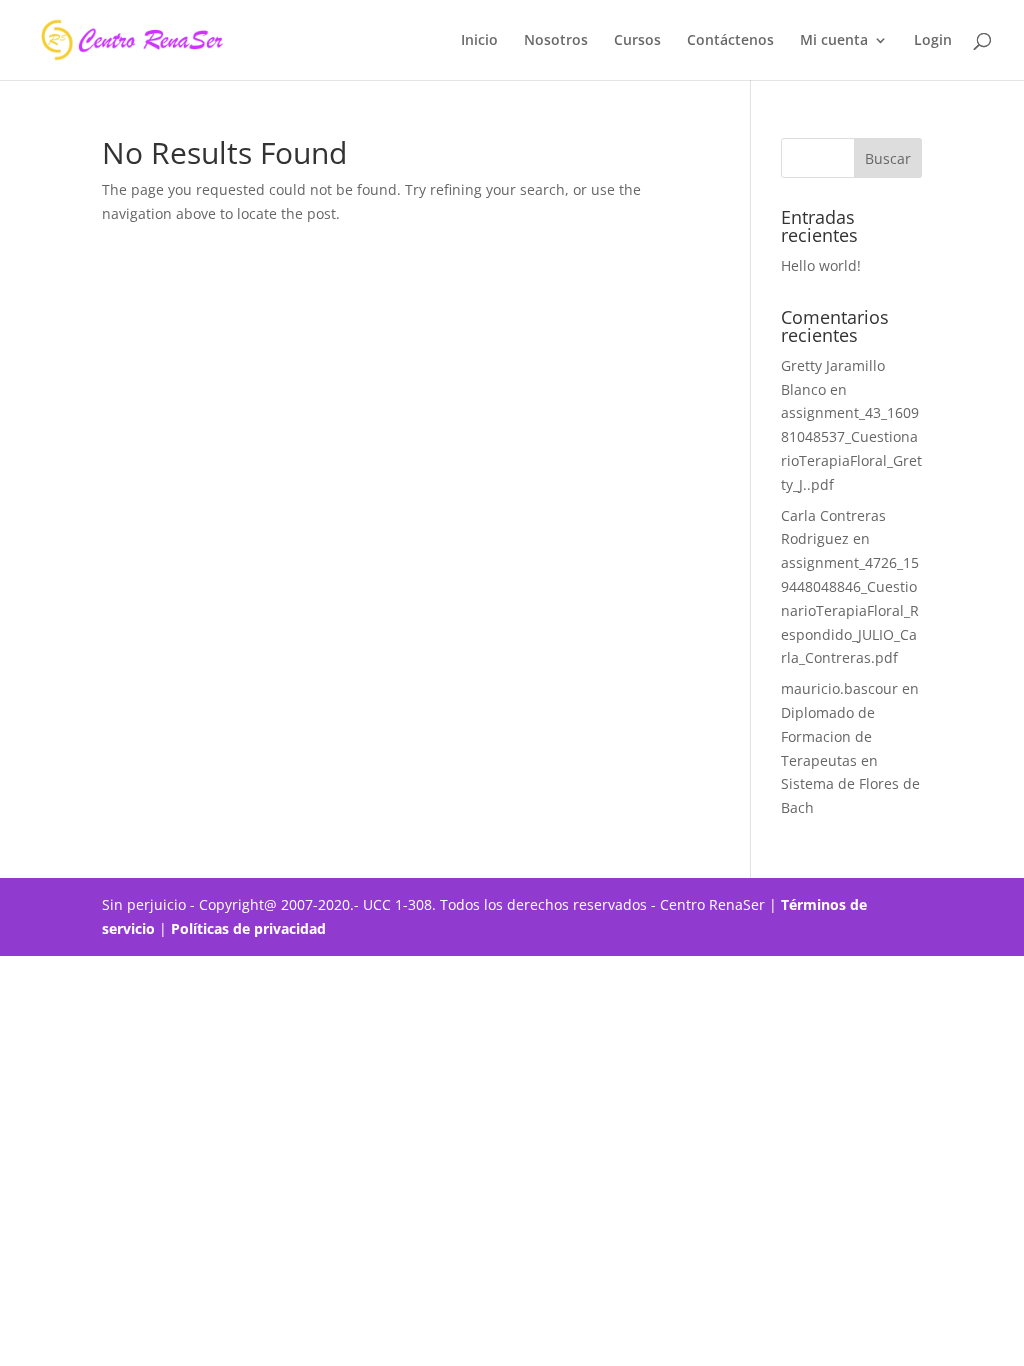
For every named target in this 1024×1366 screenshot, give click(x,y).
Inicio (479, 41)
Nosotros (556, 41)
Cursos (637, 41)
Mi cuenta (834, 41)
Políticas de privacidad (250, 928)
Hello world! (821, 265)
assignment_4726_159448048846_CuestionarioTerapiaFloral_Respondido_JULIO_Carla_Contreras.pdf (850, 610)
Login (933, 41)
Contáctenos (730, 41)
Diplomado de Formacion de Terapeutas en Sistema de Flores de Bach (850, 760)
